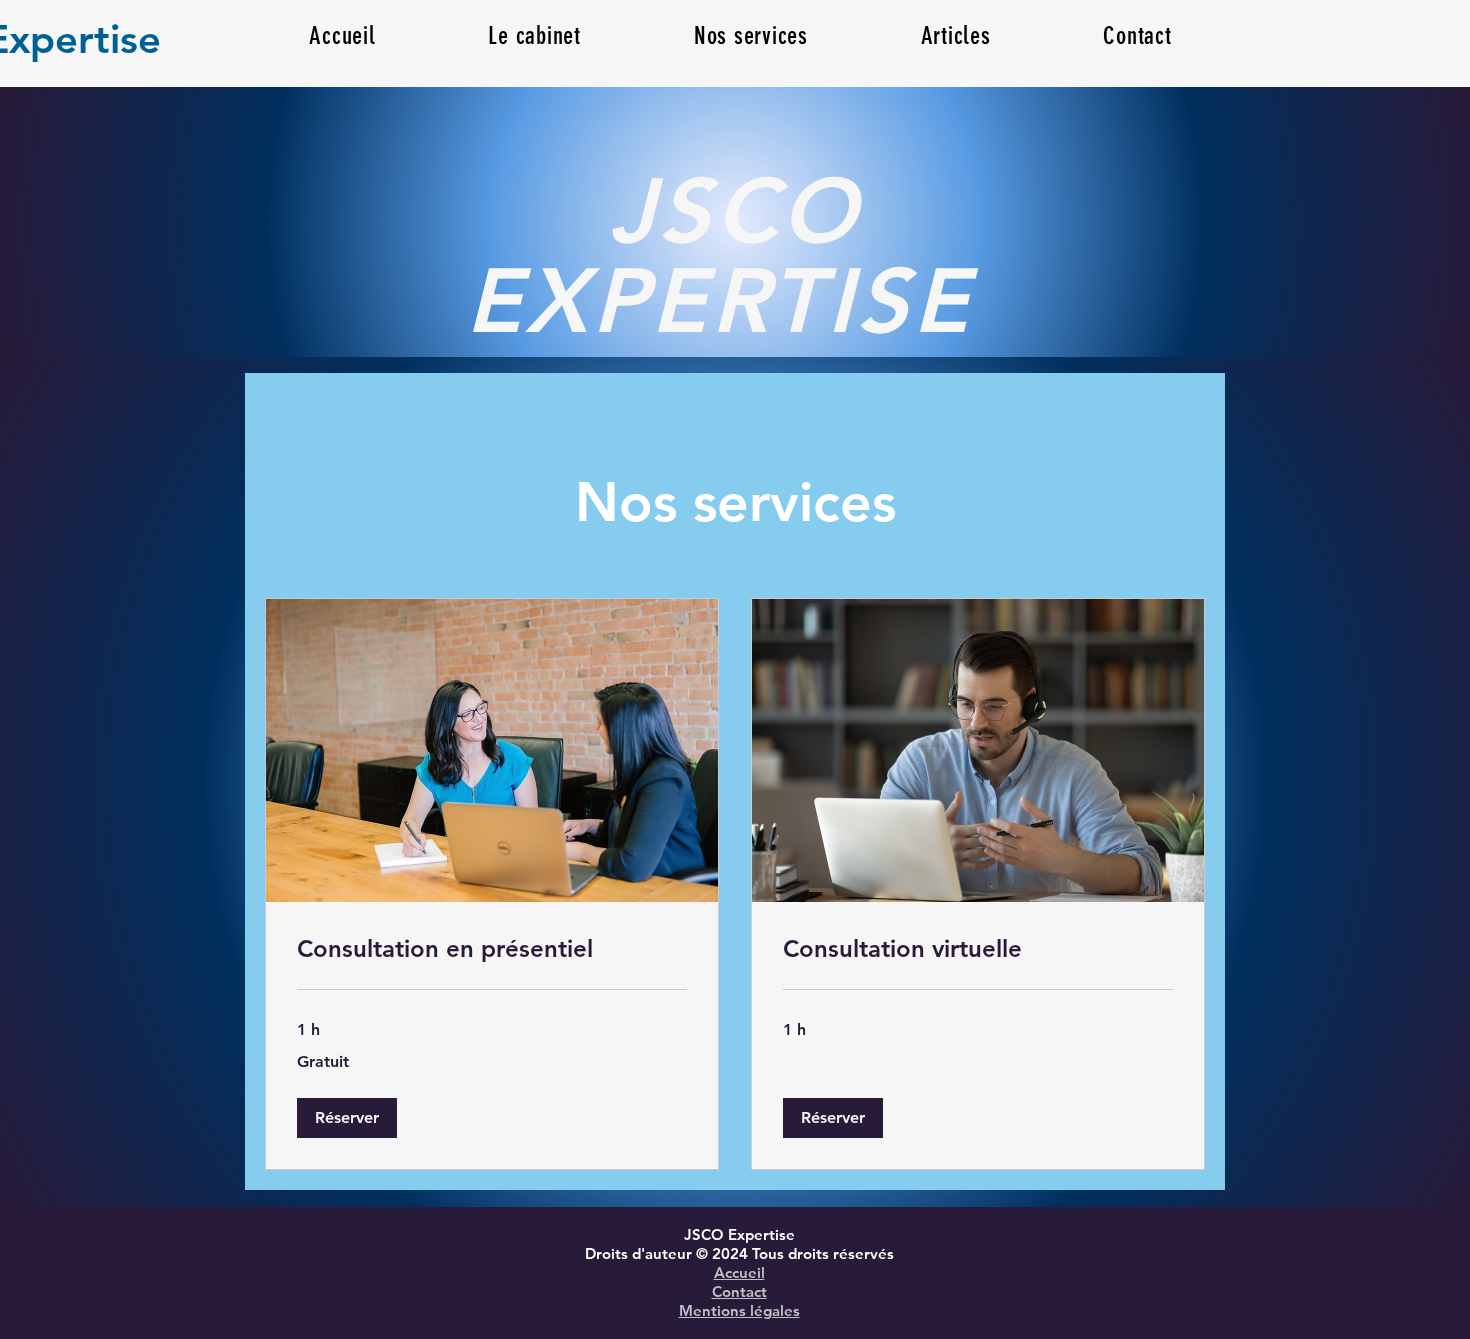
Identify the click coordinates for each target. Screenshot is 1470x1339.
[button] (955, 35)
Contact (739, 1291)
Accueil (739, 1272)
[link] (492, 949)
